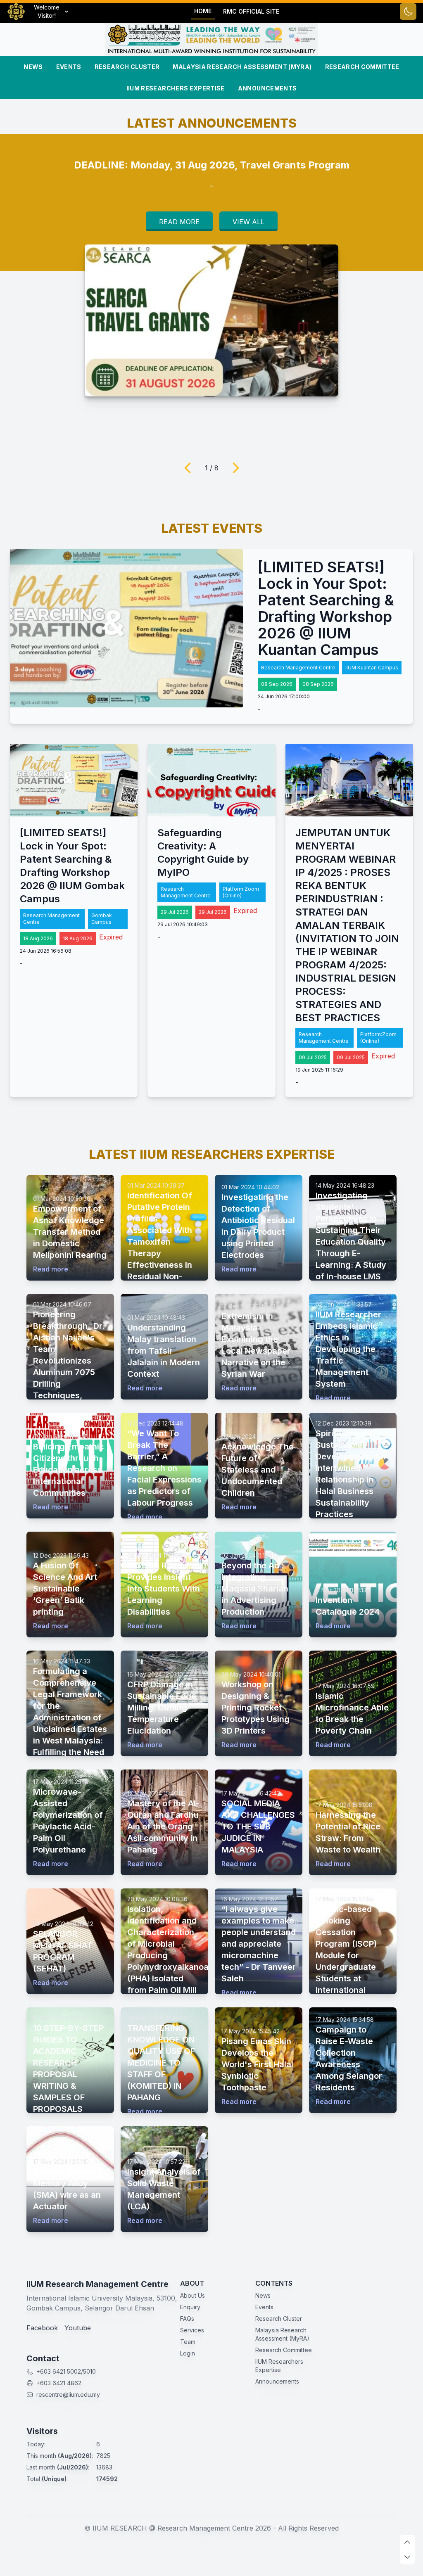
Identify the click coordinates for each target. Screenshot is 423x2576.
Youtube (78, 2328)
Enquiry (190, 2307)
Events (69, 67)
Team (188, 2342)
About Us (192, 2295)
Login (188, 2353)
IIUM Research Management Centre (97, 2284)
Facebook (42, 2328)
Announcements (267, 88)
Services (192, 2330)
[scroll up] (407, 2542)
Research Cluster (127, 67)
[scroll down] (407, 2557)
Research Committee (362, 67)
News (33, 67)
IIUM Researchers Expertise (176, 88)
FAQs (187, 2319)
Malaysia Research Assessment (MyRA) (242, 67)
